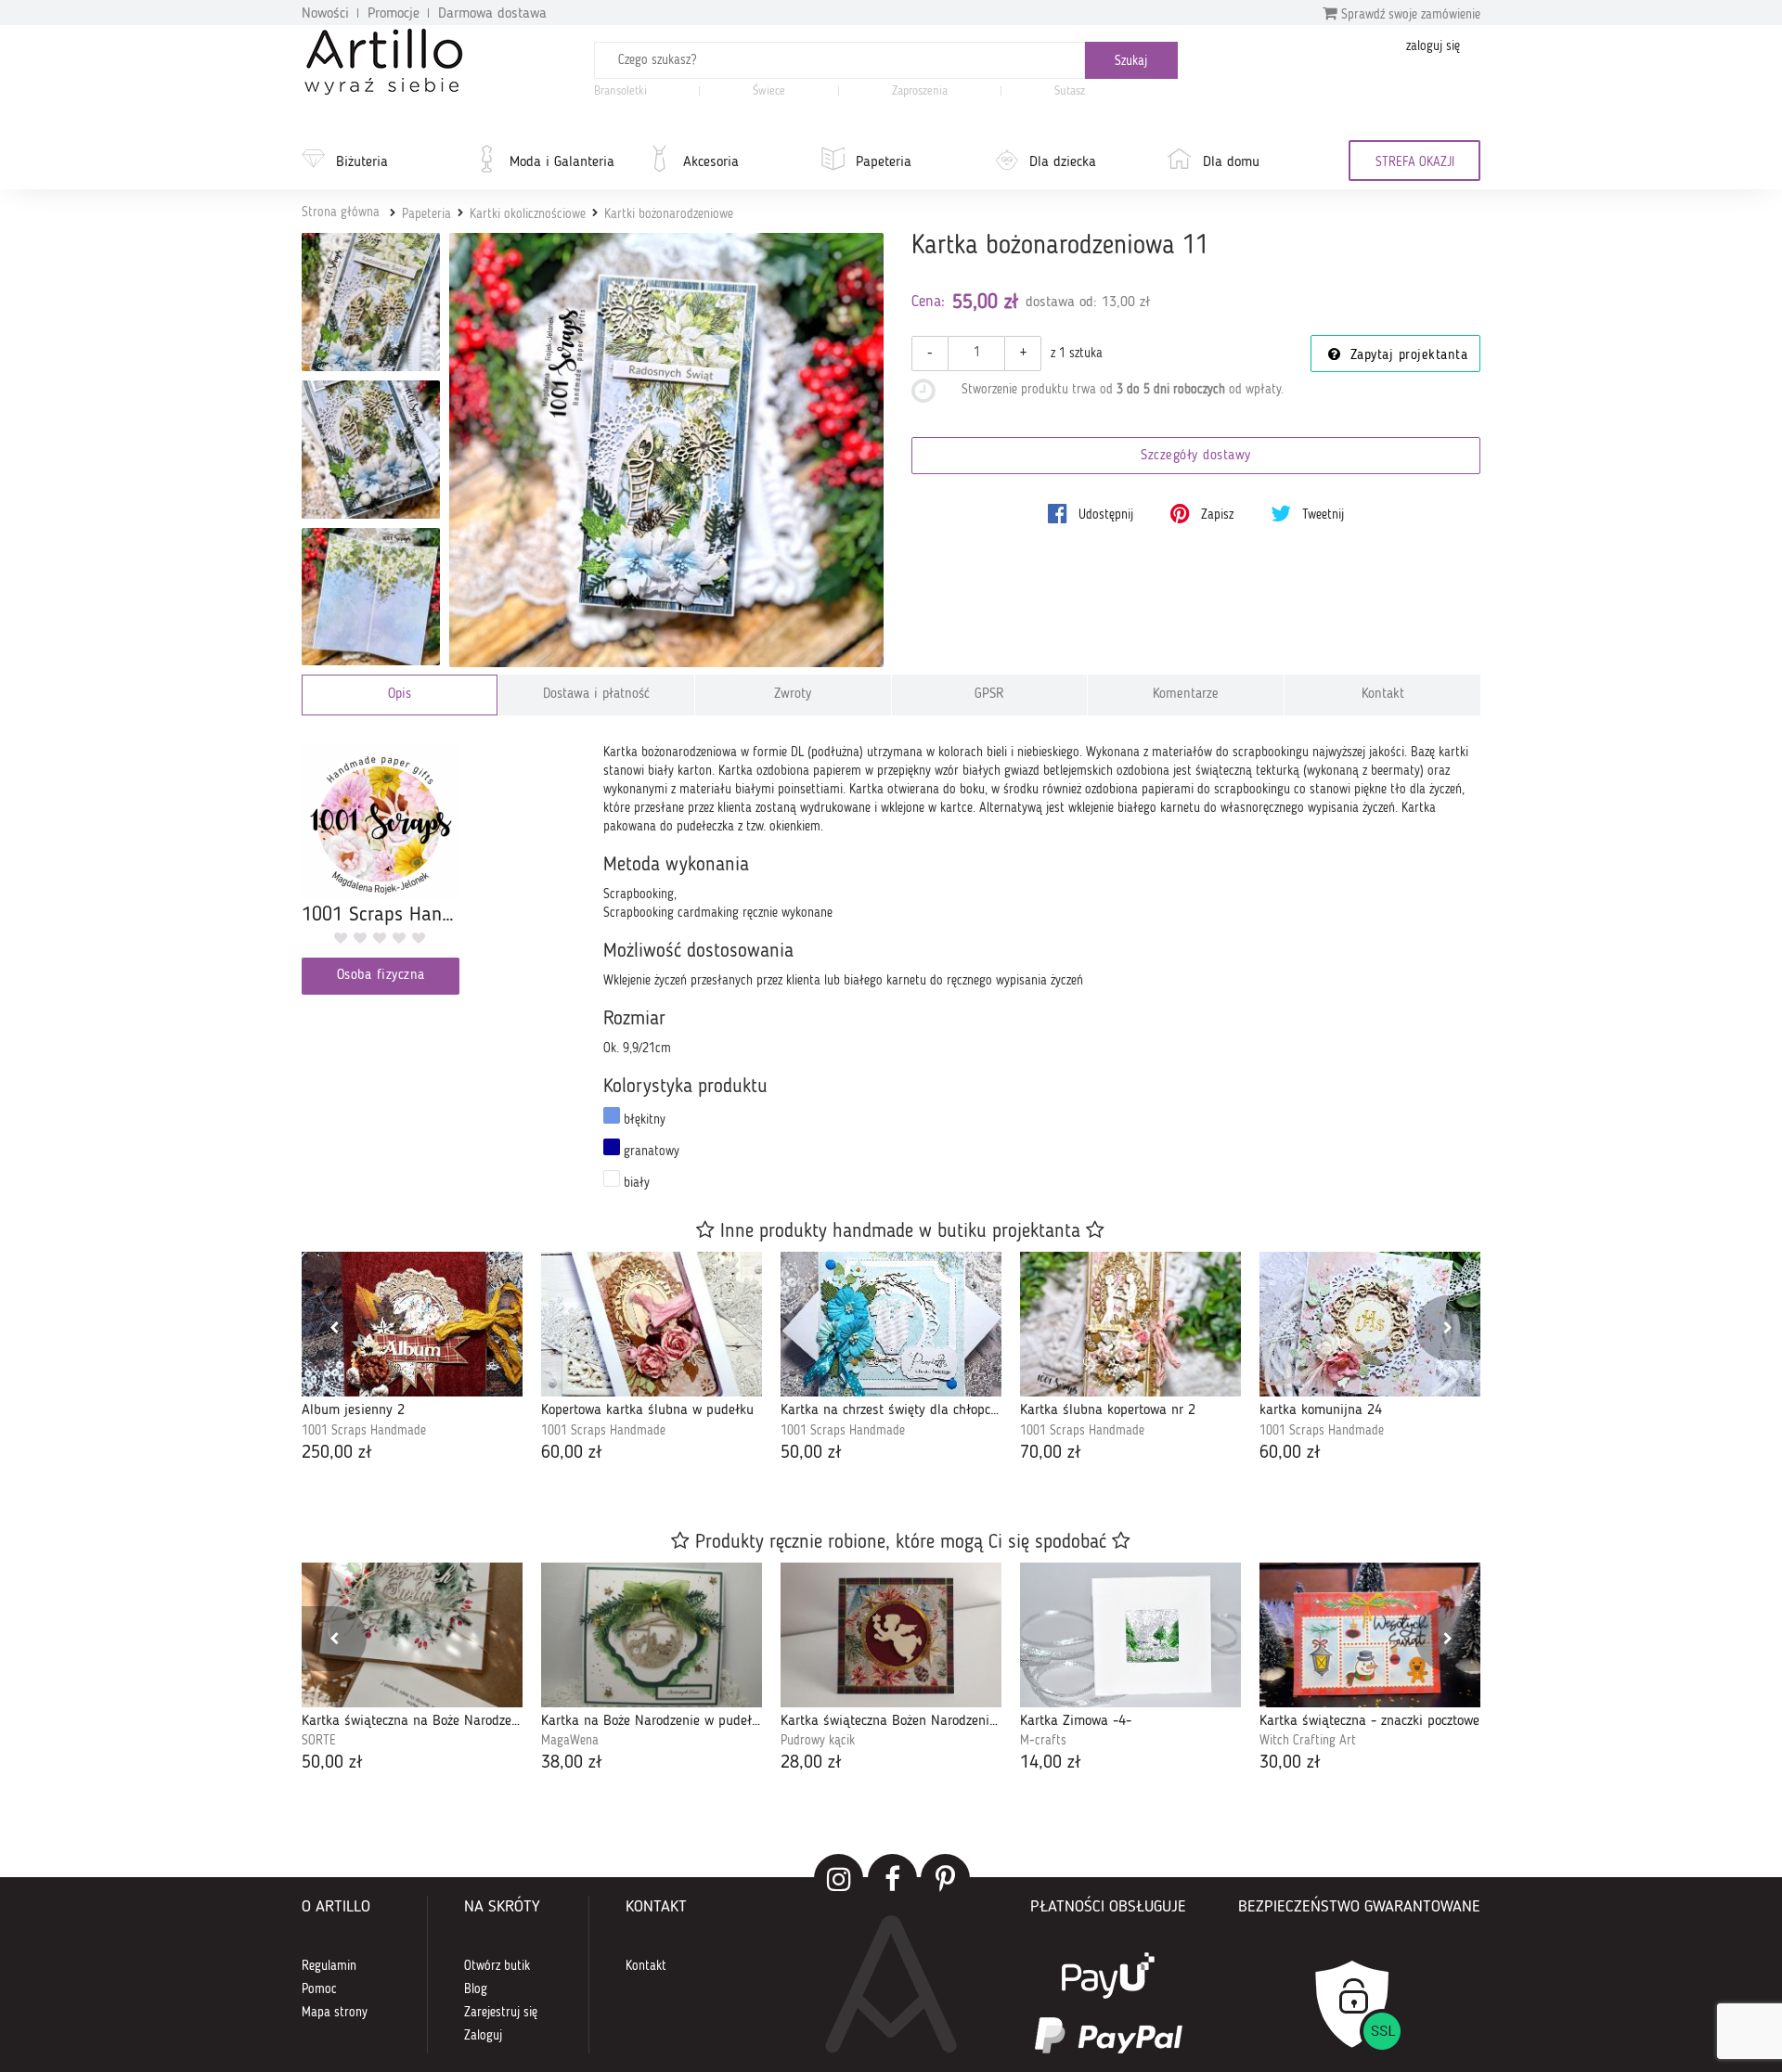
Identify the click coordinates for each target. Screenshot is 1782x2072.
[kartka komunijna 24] (1370, 1324)
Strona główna (341, 212)
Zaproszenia (920, 91)
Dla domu (1231, 162)
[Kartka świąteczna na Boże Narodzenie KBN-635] (412, 1635)
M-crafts (1043, 1741)
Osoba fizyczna (381, 976)
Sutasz (1070, 91)
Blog (476, 1989)
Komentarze (1186, 695)
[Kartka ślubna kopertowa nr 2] (1130, 1324)
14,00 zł (1051, 1763)
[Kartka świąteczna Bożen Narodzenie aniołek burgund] (891, 1635)
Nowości (325, 14)
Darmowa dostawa (492, 14)
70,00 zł (1051, 1453)
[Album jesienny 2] (412, 1324)
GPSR (989, 695)
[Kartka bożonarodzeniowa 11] (667, 450)
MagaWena (570, 1741)
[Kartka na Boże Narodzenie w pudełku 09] (652, 1635)
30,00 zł (1290, 1763)
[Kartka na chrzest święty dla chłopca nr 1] (891, 1324)
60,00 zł (572, 1453)
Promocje (394, 14)
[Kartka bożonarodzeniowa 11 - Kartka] (371, 302)
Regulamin (329, 1966)
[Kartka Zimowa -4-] (1130, 1635)
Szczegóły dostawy (1196, 456)
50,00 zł (811, 1453)
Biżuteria (362, 162)
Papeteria (884, 162)
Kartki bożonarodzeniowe (669, 214)
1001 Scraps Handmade (364, 1431)
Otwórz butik (497, 1966)
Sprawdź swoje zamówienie (1409, 15)
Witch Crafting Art (1308, 1741)
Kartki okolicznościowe (528, 214)
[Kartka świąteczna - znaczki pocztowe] (1370, 1635)
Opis (400, 695)
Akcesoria (711, 162)
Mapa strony (335, 2013)
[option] (412, 1359)
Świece (769, 91)
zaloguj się (1433, 46)
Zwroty (793, 695)
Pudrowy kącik (818, 1741)
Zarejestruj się (501, 2013)
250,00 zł (337, 1453)
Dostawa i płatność (596, 695)
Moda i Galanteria (562, 162)
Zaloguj (483, 2036)
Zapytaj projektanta (1406, 356)
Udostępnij (1104, 515)
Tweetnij (1321, 515)
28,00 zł (811, 1763)
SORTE (319, 1741)
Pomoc (319, 1989)
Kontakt (1383, 695)
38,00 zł (572, 1763)
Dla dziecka (1063, 162)
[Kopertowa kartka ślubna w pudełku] (652, 1324)
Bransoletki (620, 91)
